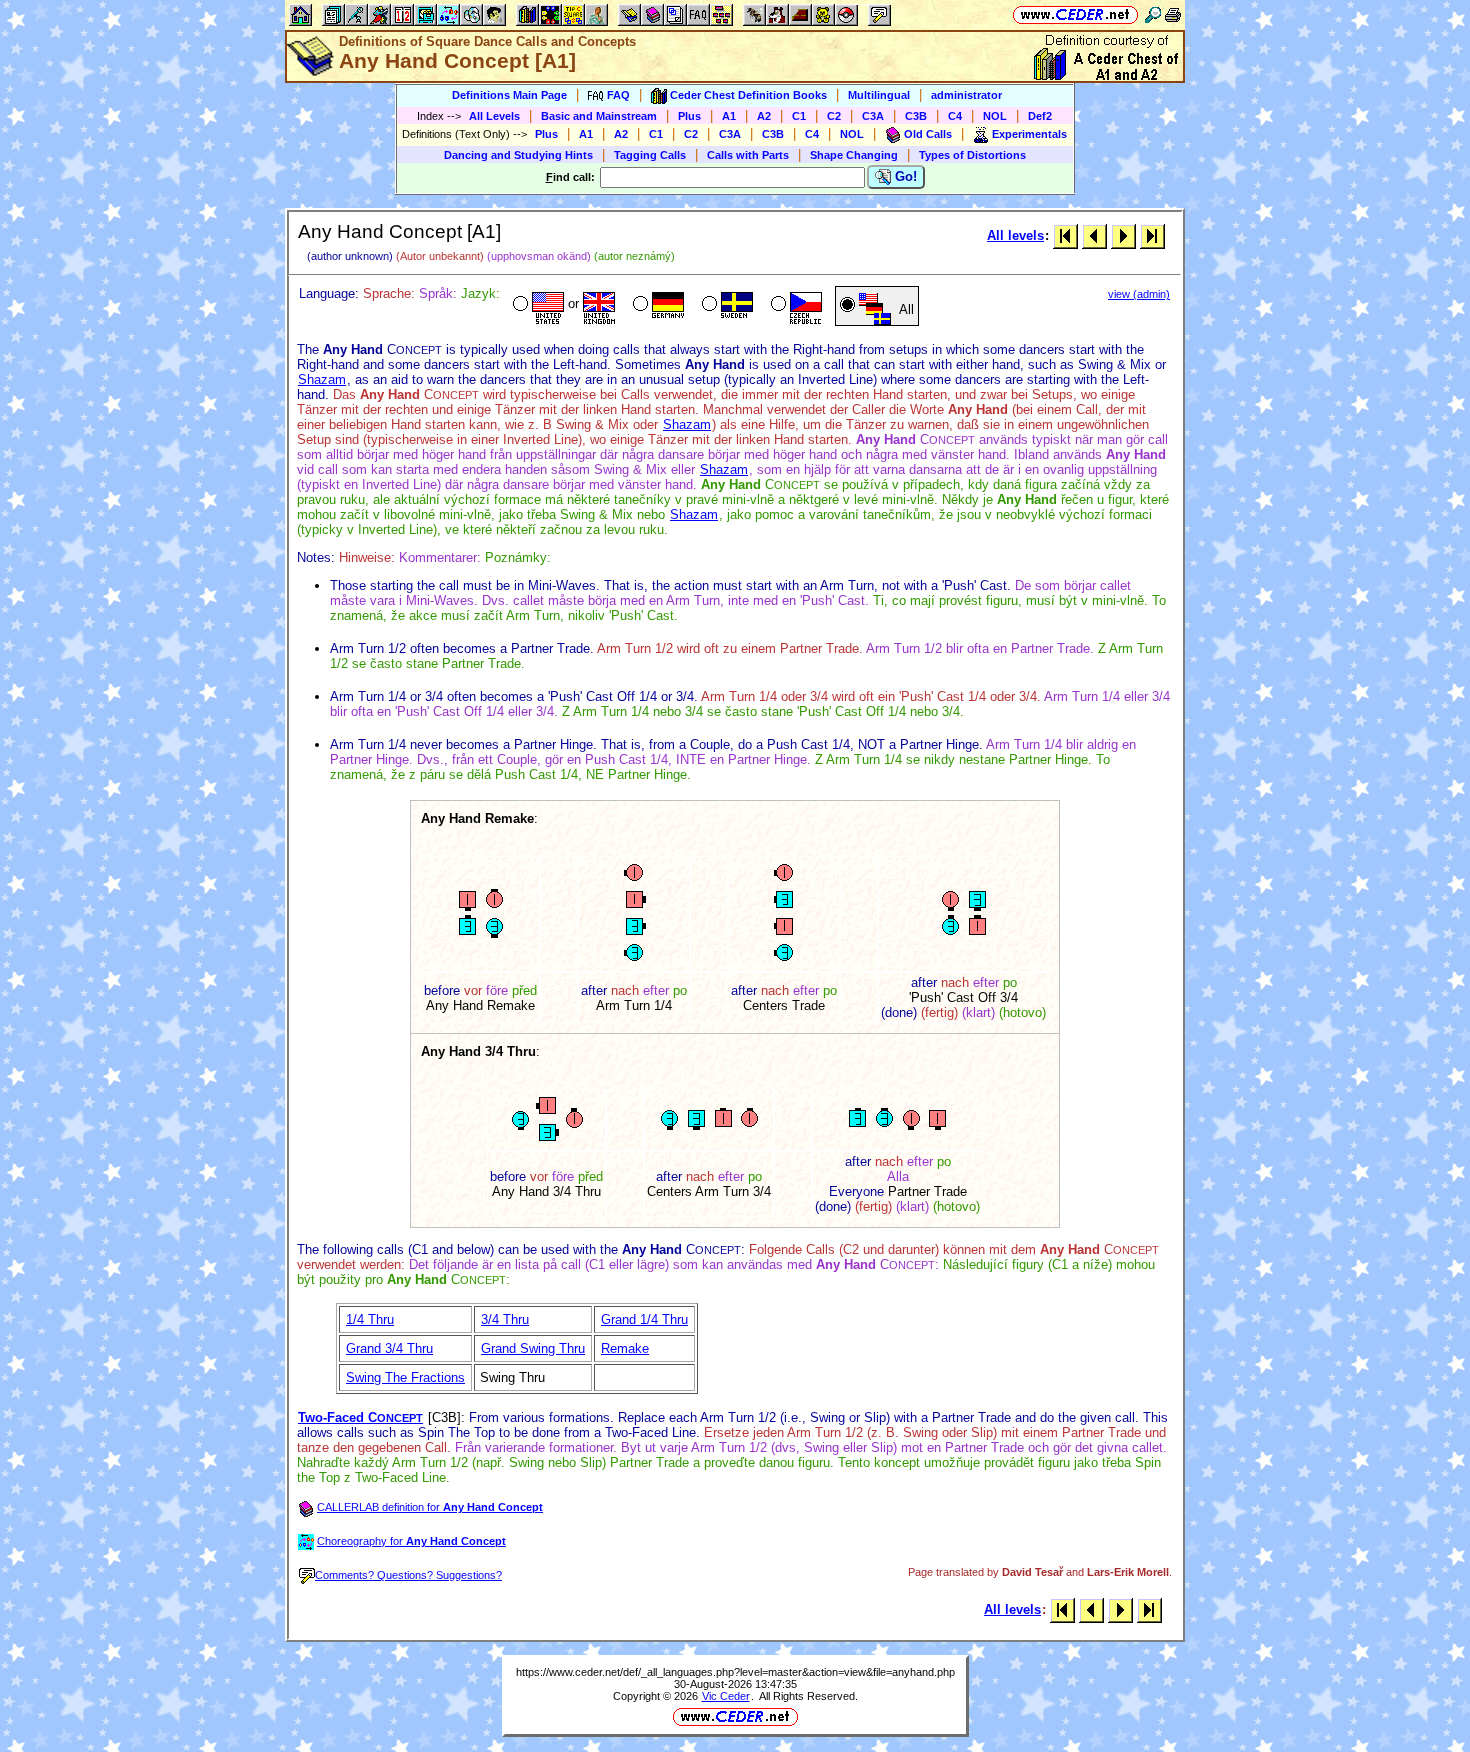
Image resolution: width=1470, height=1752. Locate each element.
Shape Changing (854, 155)
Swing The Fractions (405, 1377)
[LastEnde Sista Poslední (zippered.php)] (1152, 235)
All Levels (494, 116)
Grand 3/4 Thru (389, 1348)
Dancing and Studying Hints (518, 155)
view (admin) (1139, 294)
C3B (916, 116)
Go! (904, 176)
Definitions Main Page (509, 95)
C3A (873, 116)
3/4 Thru (505, 1319)
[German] (656, 306)
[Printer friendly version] (1173, 14)
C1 (799, 116)
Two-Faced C (360, 1417)
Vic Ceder (726, 1696)
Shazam (322, 379)
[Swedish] (725, 306)
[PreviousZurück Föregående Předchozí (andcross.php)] (1094, 235)
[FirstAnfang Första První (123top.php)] (1065, 235)
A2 (764, 116)
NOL (995, 116)
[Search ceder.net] (1153, 14)
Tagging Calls (650, 155)
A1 (729, 116)
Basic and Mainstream (599, 116)
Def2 (1040, 116)
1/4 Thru (370, 1319)
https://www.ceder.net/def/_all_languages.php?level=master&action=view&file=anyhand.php (735, 1672)
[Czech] (794, 306)
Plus (689, 116)
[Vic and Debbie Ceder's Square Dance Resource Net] (1075, 14)
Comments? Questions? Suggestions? (408, 1575)
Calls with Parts (748, 155)
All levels (1015, 235)
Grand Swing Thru (533, 1348)
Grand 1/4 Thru (644, 1319)
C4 (955, 116)
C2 (834, 116)
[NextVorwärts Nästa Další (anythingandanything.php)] (1123, 235)
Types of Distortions (972, 155)
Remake (625, 1348)
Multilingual (879, 95)
